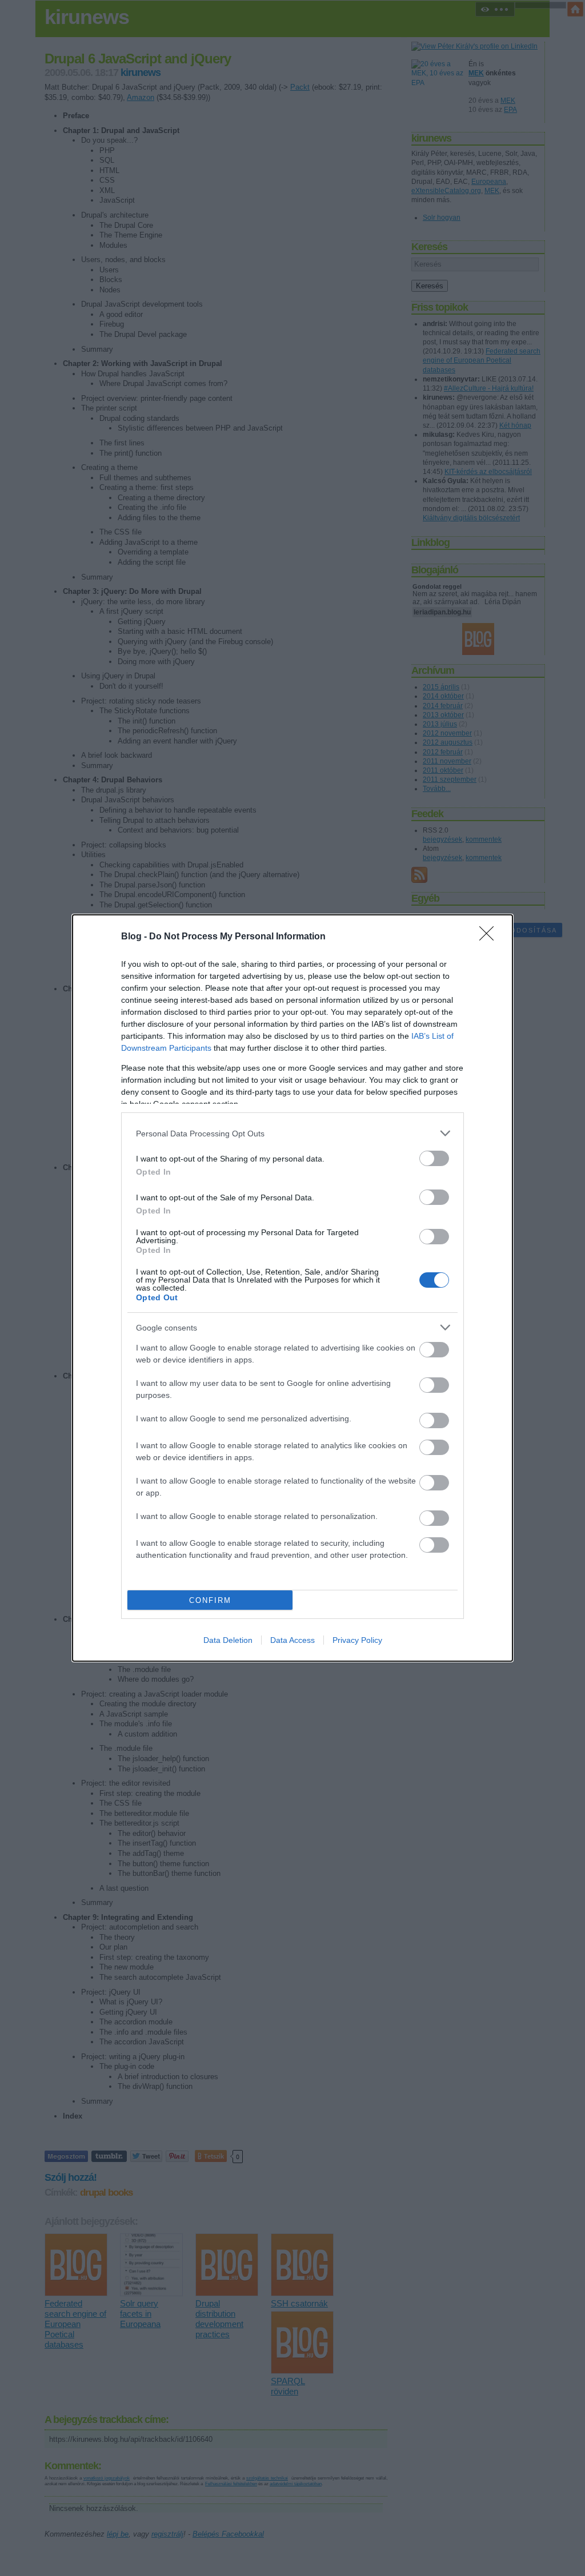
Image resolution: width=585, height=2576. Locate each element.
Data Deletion (228, 1640)
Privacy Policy (357, 1640)
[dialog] (292, 1288)
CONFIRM (210, 1600)
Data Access (292, 1640)
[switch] (434, 1158)
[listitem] (292, 1133)
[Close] (490, 937)
